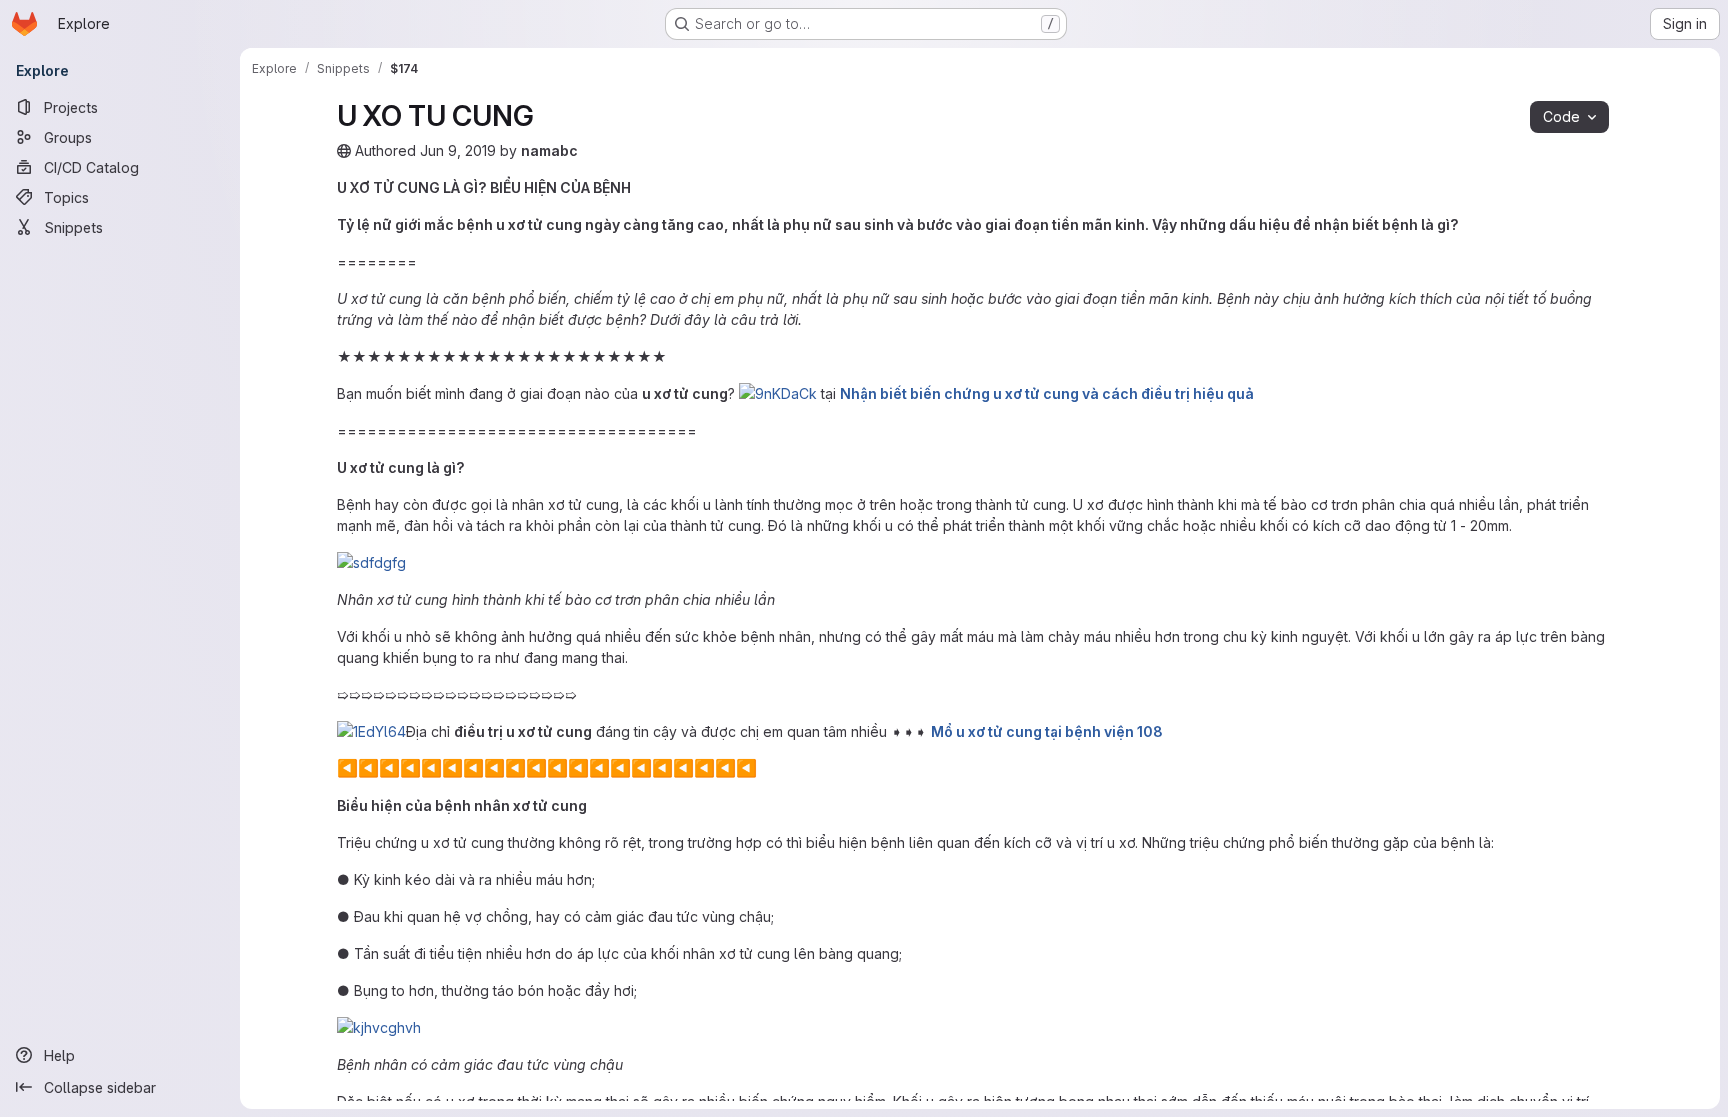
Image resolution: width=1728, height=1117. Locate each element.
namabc (549, 150)
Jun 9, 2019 (458, 150)
